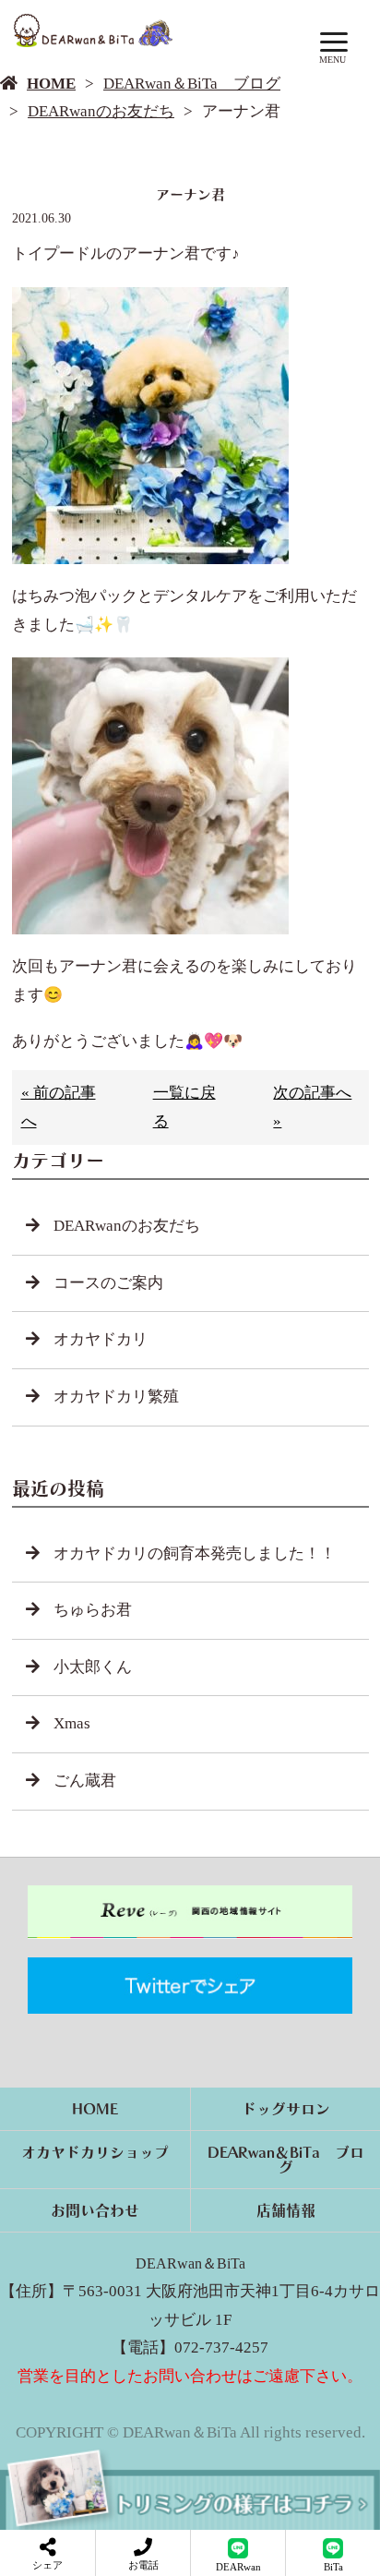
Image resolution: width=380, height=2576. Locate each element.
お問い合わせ (95, 2210)
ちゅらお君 (93, 1610)
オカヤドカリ (101, 1339)
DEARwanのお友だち (101, 111)
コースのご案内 (108, 1283)
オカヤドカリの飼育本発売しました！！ (195, 1553)
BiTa (333, 2567)
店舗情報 (286, 2210)
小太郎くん (93, 1667)
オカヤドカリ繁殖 (116, 1396)
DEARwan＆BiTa (190, 2263)
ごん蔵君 (85, 1781)
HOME (51, 84)
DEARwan (238, 2567)
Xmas (72, 1723)
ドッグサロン (286, 2109)
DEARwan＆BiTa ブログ (192, 84)
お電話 (143, 2565)
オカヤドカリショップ (95, 2152)
